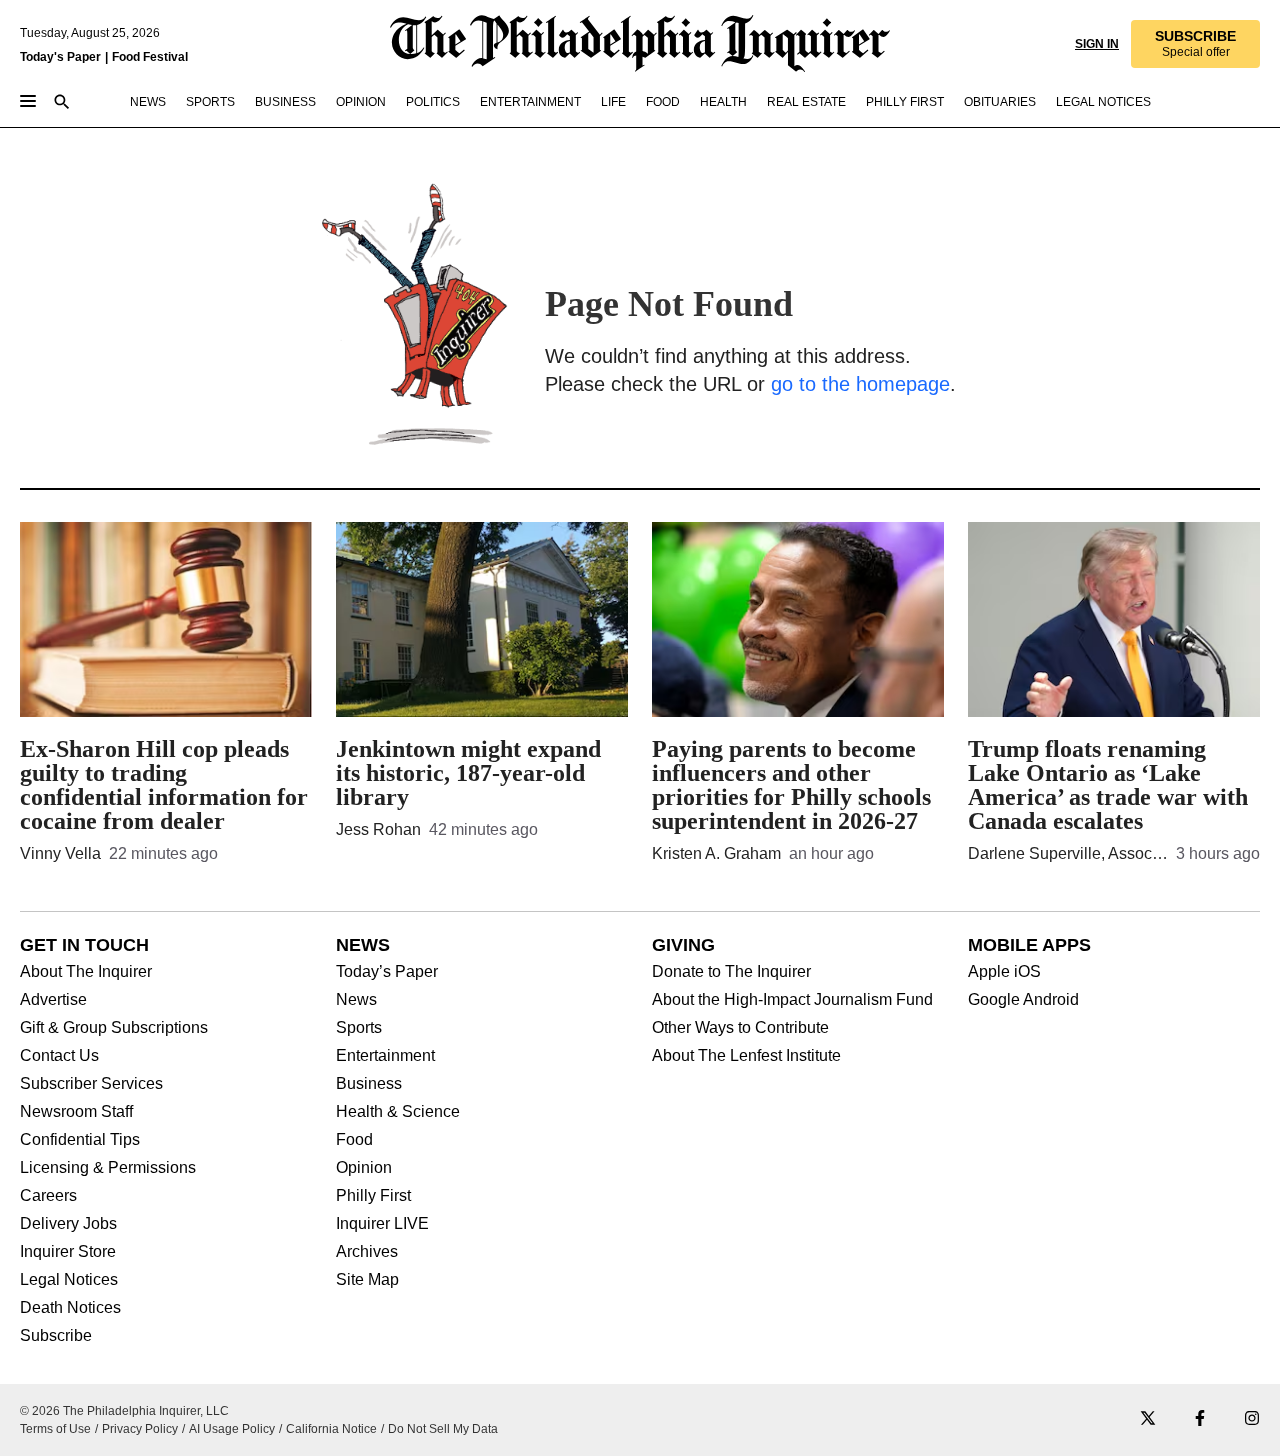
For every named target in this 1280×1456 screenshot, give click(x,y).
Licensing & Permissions (108, 1168)
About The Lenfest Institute (746, 1056)
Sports (359, 1028)
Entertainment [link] (530, 102)
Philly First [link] (905, 102)
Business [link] (285, 102)
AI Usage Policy (232, 1429)
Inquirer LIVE (382, 1224)
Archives (367, 1252)
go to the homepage (860, 384)
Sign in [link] (1097, 44)
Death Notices (70, 1308)
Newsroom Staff (76, 1112)
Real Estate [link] (806, 102)
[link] (1195, 44)
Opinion (364, 1168)
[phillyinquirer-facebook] (1200, 1419)
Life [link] (613, 102)
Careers (48, 1196)
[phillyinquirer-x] (1148, 1419)
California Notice (331, 1429)
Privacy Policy (140, 1429)
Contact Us (59, 1056)
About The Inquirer (86, 972)
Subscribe (56, 1336)
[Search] (62, 103)
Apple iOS (1004, 972)
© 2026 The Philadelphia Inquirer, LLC (124, 1411)
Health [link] (723, 102)
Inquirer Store (68, 1252)
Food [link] (663, 102)
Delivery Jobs (68, 1224)
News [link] (148, 102)
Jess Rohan (378, 829)
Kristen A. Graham (716, 853)
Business (369, 1084)
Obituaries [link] (1000, 102)
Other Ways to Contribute (740, 1028)
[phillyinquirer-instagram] (1252, 1419)
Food (354, 1140)
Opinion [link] (361, 102)
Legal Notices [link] (1103, 102)
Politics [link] (433, 102)
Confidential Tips (80, 1140)
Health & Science (398, 1112)
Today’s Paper (387, 972)
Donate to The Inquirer (731, 972)
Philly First (373, 1196)
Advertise (53, 1000)
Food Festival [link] (150, 57)
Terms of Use (55, 1429)
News (356, 1000)
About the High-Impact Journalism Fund (792, 1000)
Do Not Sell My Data (443, 1429)
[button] (1195, 44)
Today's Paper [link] (60, 57)
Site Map (367, 1280)
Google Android (1023, 1000)
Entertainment (385, 1056)
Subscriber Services (91, 1084)
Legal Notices (69, 1280)
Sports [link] (210, 102)
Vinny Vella (60, 853)
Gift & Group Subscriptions (114, 1028)
